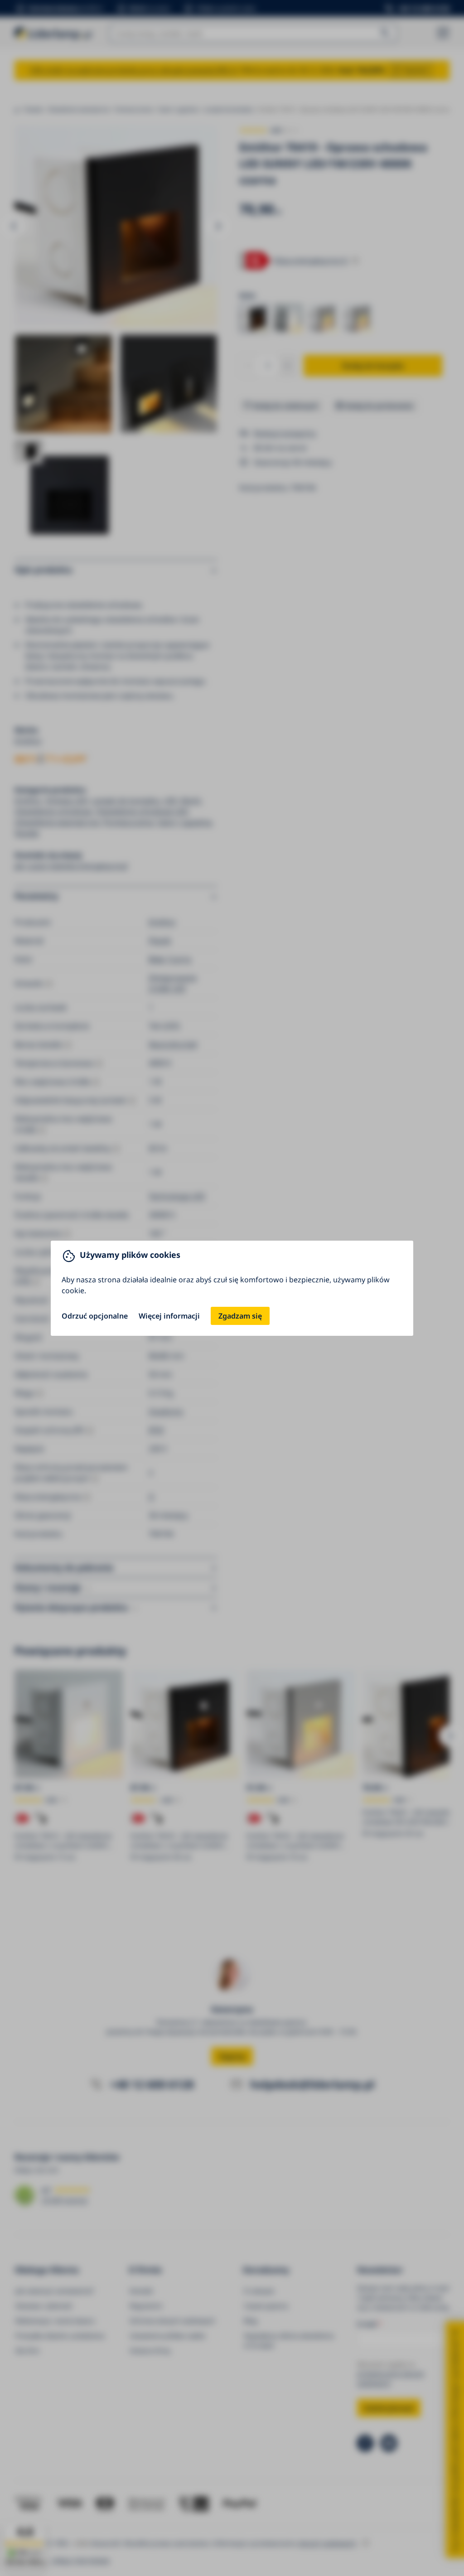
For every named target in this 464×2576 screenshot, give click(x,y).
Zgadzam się (240, 1316)
